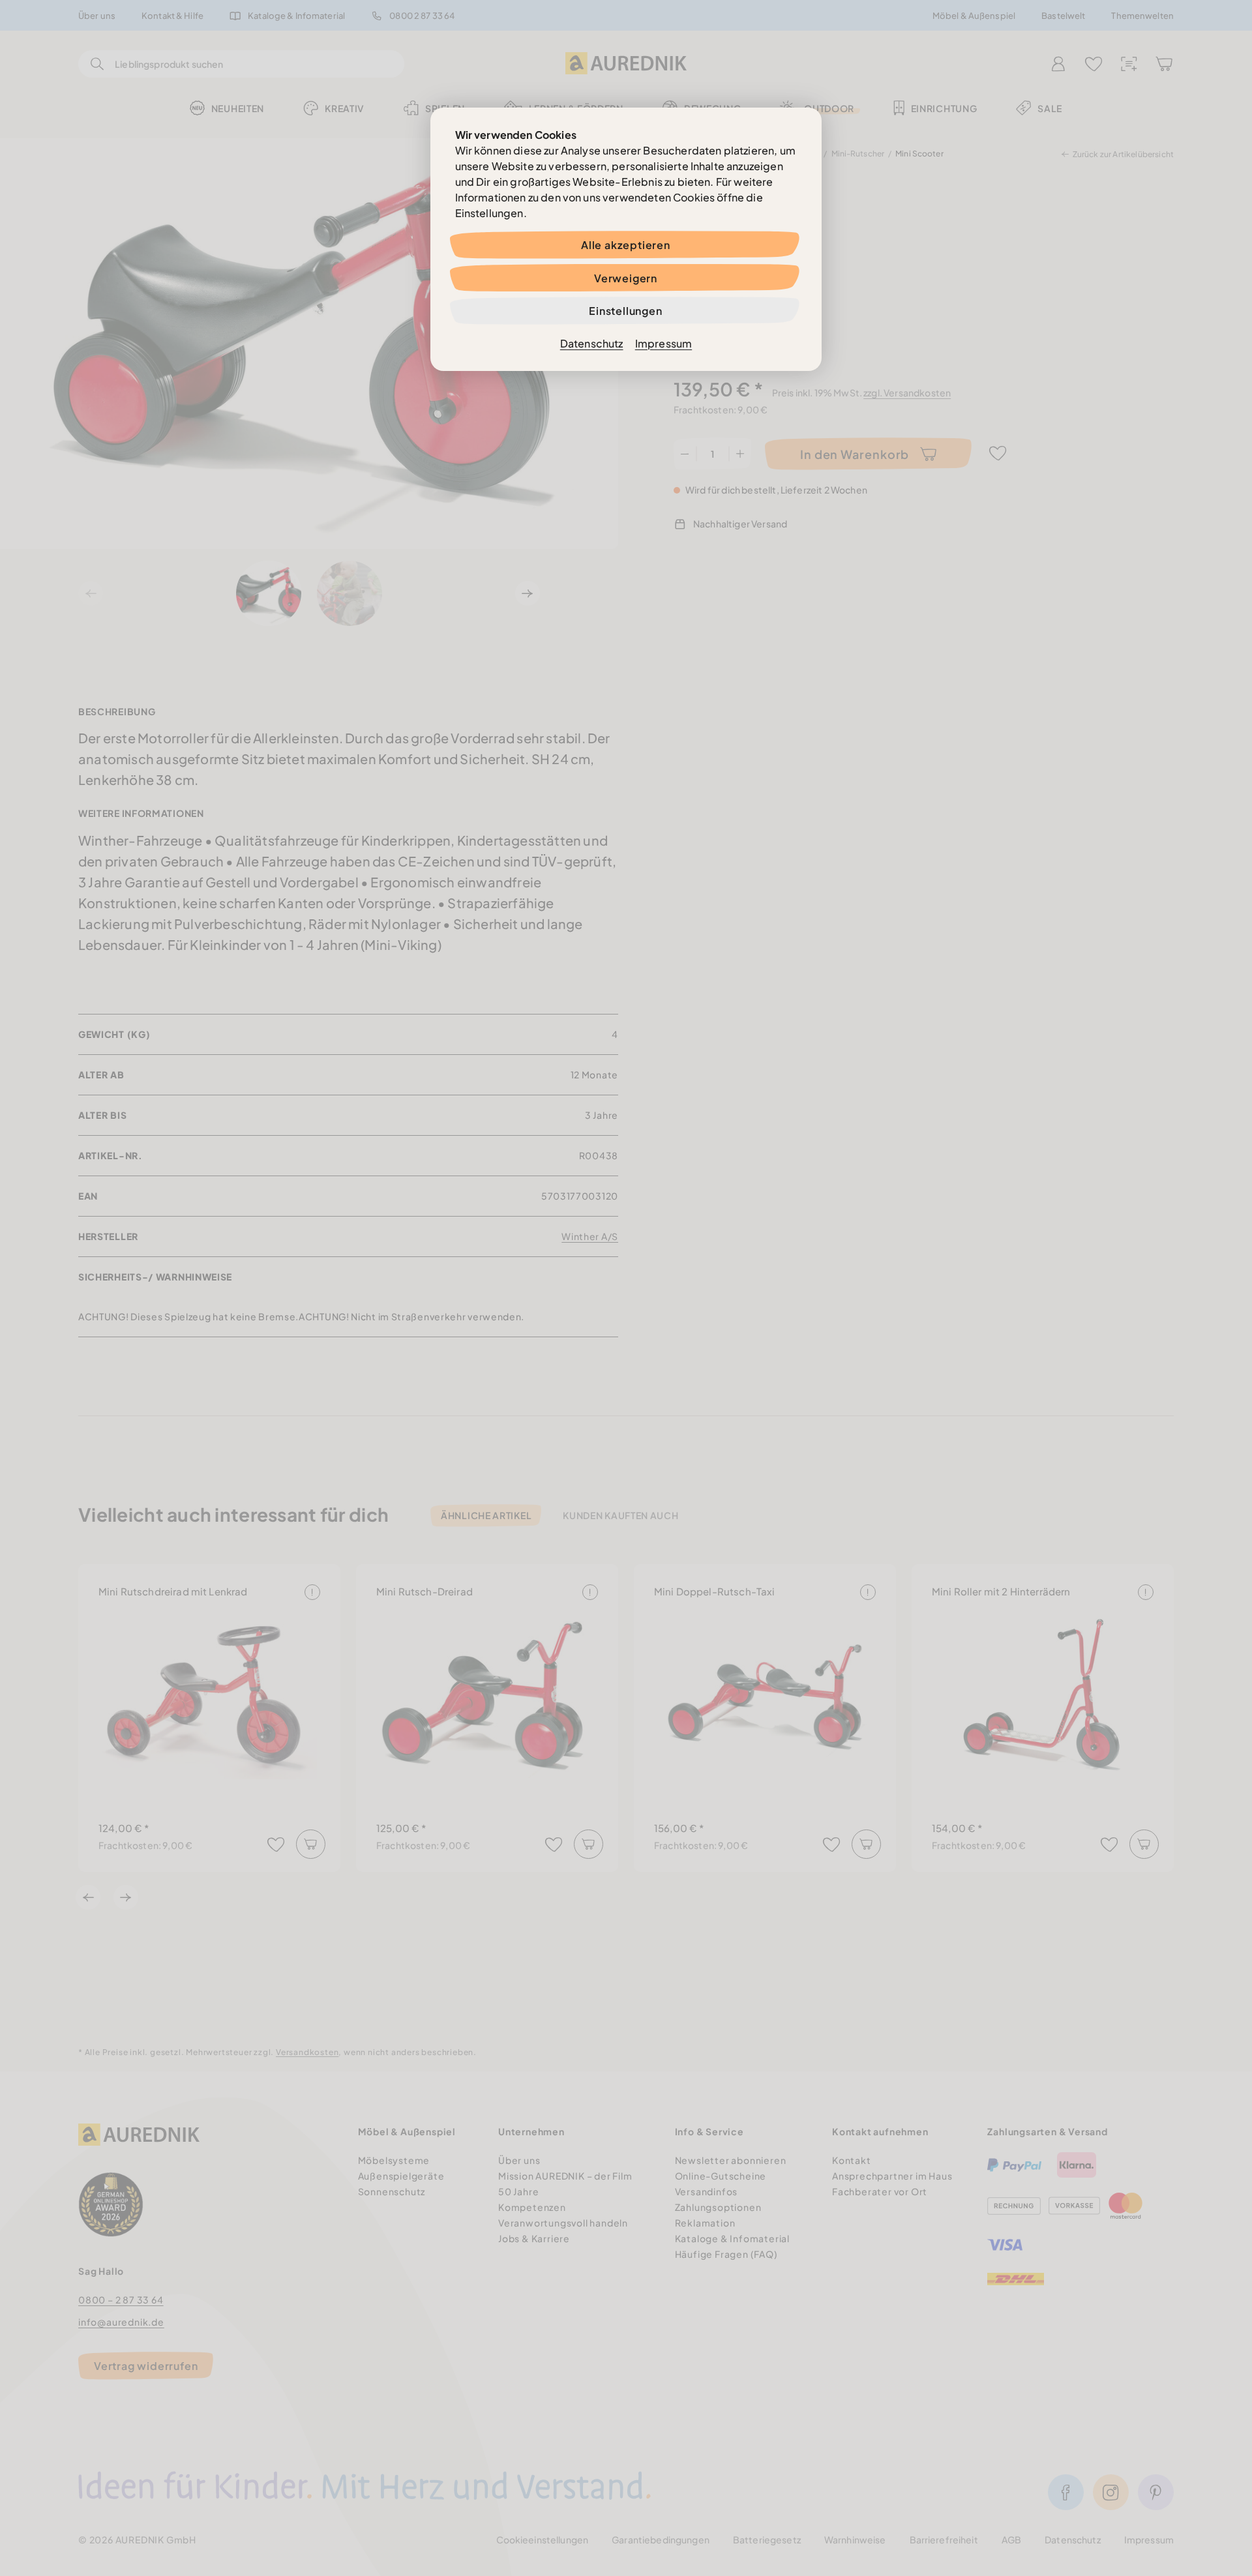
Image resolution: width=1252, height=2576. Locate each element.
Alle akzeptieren (626, 245)
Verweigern (626, 278)
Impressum (663, 343)
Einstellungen (625, 311)
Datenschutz (592, 343)
